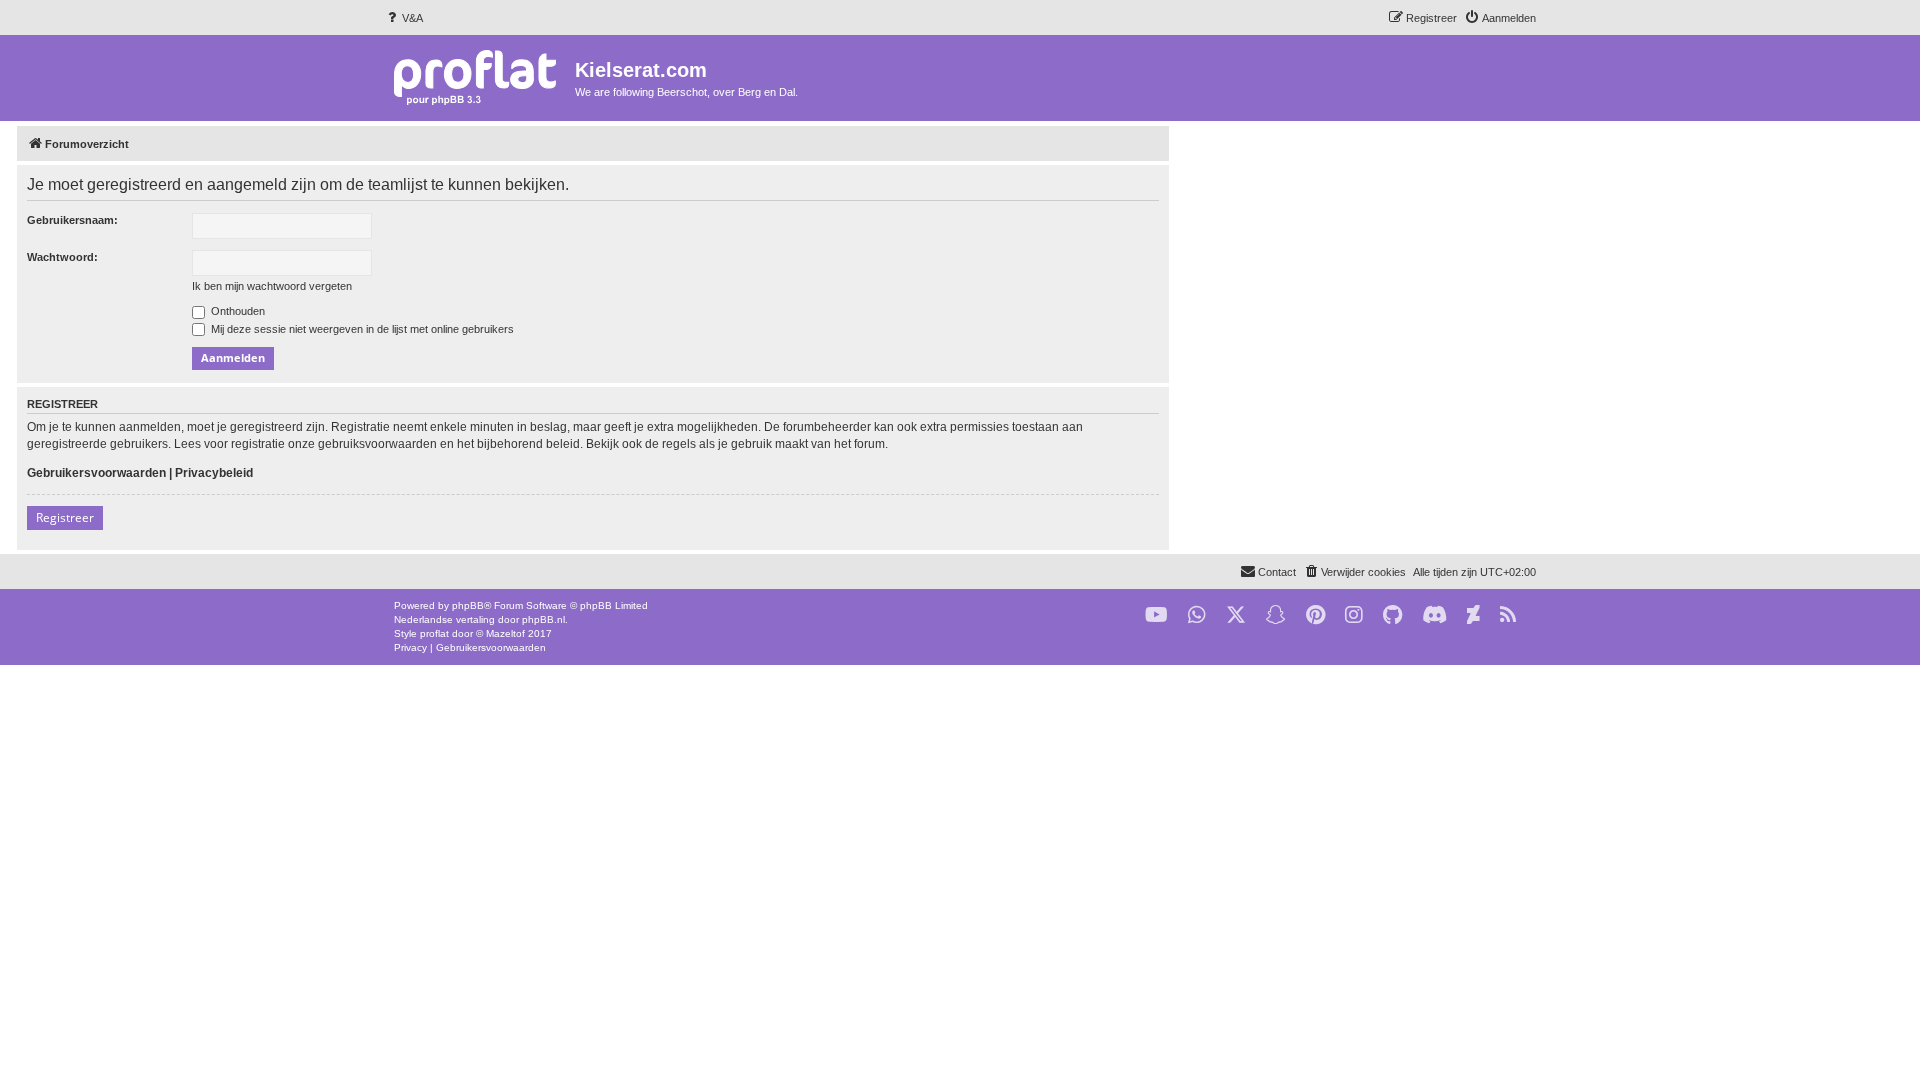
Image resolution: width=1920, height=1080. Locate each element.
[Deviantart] (1473, 615)
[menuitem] (403, 18)
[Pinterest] (1315, 615)
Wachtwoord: (62, 257)
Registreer (65, 517)
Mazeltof (505, 633)
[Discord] (1434, 615)
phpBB (468, 605)
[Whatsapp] (1197, 615)
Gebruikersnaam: (72, 220)
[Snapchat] (1276, 615)
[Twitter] (1236, 615)
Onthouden (236, 311)
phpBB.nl (543, 619)
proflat (434, 633)
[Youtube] (1156, 615)
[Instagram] (1354, 615)
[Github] (1392, 615)
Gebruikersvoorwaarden (96, 473)
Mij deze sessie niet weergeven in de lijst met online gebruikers (361, 329)
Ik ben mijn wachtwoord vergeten (272, 286)
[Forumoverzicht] (479, 76)
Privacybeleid (214, 473)
